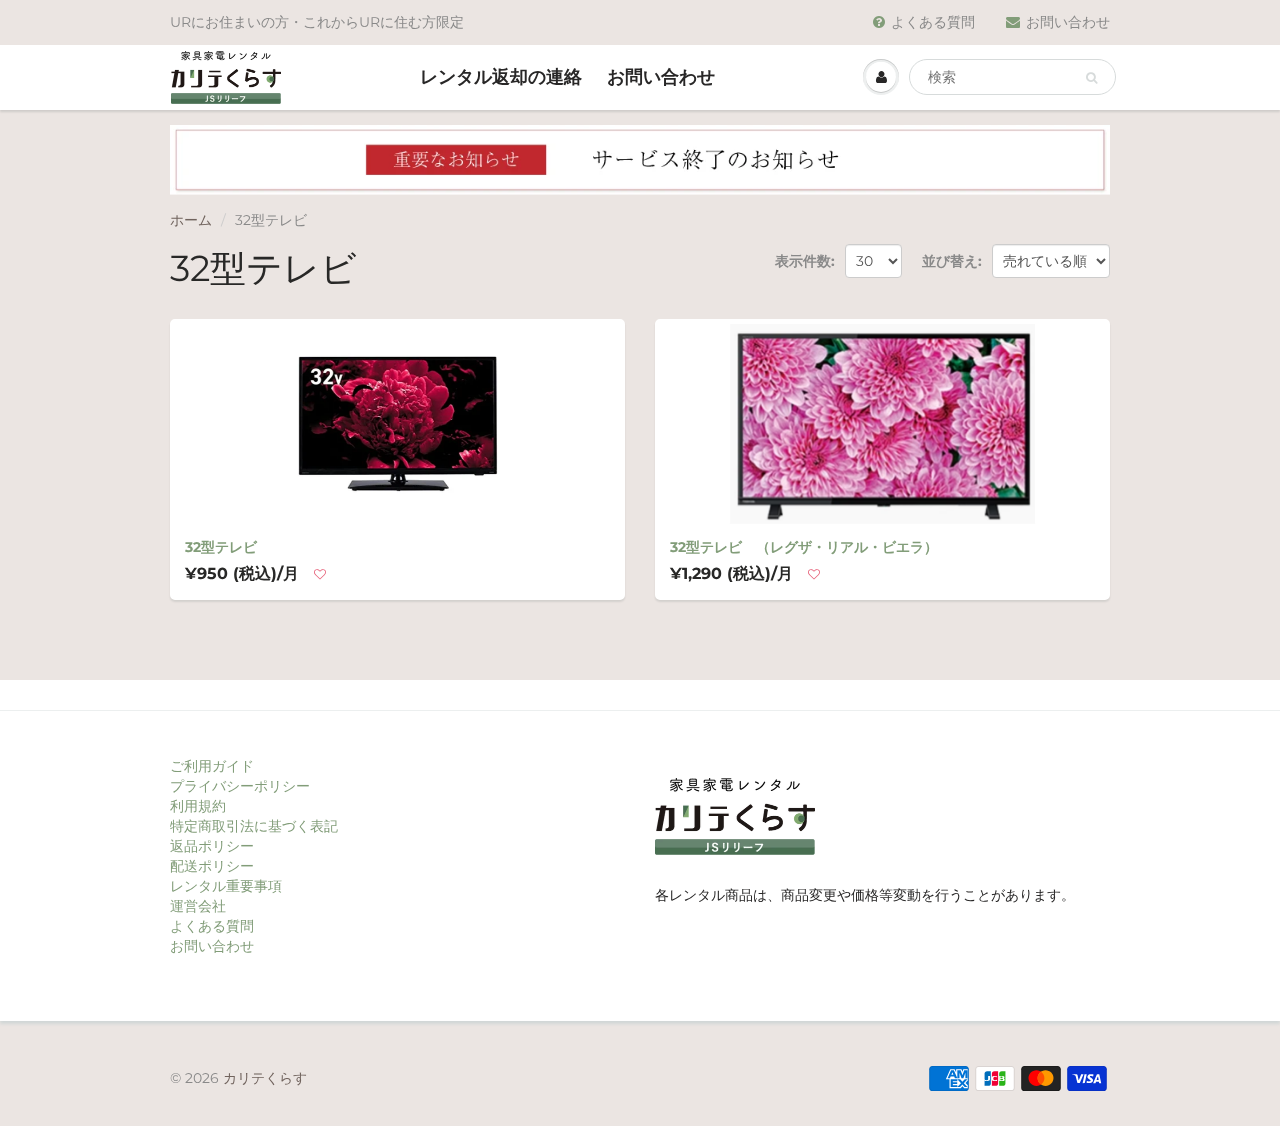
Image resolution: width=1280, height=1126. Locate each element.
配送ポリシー (212, 866)
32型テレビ (221, 547)
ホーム (191, 220)
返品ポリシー (212, 846)
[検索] (1091, 78)
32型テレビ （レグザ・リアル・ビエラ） (804, 547)
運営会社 (198, 906)
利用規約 (198, 806)
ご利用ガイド (212, 766)
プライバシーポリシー (240, 786)
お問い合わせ (1068, 22)
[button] (320, 575)
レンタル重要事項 (226, 886)
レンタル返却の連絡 (501, 77)
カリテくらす (265, 1078)
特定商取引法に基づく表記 (254, 826)
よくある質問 (933, 22)
